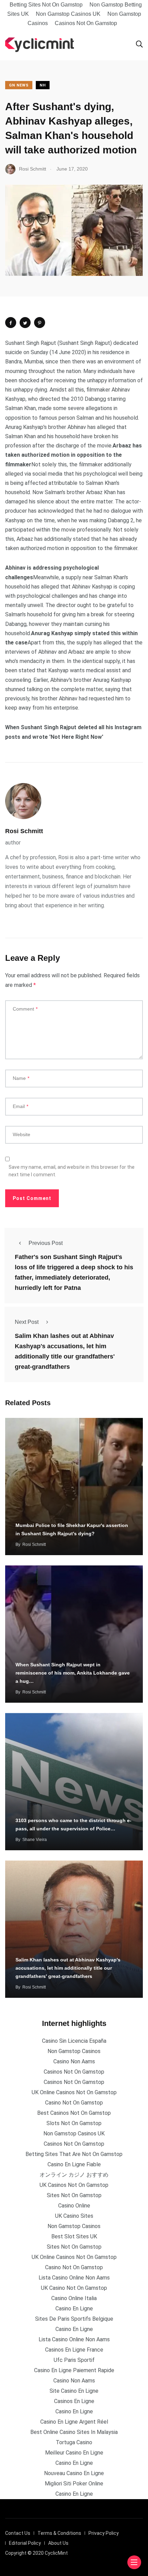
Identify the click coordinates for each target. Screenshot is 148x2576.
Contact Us (18, 2533)
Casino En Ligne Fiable (74, 2164)
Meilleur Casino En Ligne (74, 2453)
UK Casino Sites (74, 2216)
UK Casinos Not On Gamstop (74, 2185)
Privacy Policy (104, 2533)
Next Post (27, 1322)
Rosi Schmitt (24, 831)
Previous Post (46, 1243)
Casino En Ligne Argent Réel (74, 2422)
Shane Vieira (35, 1840)
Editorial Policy (25, 2543)
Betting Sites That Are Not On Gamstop (74, 2154)
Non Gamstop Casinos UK (68, 14)
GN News (19, 85)
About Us (58, 2543)
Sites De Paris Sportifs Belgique (74, 2319)
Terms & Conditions (59, 2533)
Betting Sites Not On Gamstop (46, 5)
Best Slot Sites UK (74, 2236)
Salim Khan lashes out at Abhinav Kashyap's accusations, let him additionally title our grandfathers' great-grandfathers (68, 1968)
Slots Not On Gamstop (74, 2123)
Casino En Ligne (74, 2309)
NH (43, 85)
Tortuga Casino (74, 2442)
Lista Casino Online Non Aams (74, 2278)
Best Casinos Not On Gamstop (74, 2113)
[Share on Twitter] (25, 323)
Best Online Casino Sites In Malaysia (74, 2432)
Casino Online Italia (74, 2298)
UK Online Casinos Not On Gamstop (74, 2092)
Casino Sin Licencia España (74, 2041)
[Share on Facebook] (11, 323)
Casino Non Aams (74, 2061)
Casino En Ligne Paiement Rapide (74, 2370)
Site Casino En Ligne (74, 2391)
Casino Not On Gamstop (74, 2103)
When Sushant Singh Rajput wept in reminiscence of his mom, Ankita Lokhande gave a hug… (73, 1673)
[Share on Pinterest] (40, 323)
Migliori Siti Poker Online (74, 2484)
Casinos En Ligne (74, 2401)
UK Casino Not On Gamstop (74, 2288)
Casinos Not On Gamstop (86, 23)
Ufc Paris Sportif (74, 2360)
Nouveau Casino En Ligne (74, 2473)
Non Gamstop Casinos (74, 2051)
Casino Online (74, 2206)
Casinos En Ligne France (74, 2350)
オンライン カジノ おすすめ (74, 2175)
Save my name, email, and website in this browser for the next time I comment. (72, 1171)
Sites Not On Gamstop (74, 2195)
